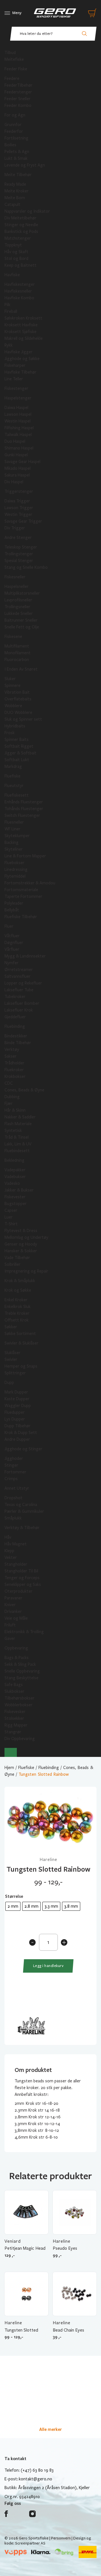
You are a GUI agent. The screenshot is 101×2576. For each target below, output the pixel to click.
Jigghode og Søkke (22, 359)
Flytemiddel (15, 876)
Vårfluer (12, 949)
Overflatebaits (18, 699)
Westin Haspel (18, 421)
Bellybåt (12, 910)
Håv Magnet (16, 1544)
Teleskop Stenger (21, 547)
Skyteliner (14, 849)
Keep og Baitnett (20, 265)
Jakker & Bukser (19, 1190)
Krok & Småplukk (20, 1281)
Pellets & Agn (17, 152)
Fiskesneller (15, 577)
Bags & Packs (17, 1658)
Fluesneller (14, 822)
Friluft (10, 1625)
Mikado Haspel (18, 468)
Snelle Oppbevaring (22, 1671)
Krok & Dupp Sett (21, 1433)
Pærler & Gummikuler (24, 1511)
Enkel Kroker (16, 1300)
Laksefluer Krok (19, 1010)
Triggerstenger (19, 491)
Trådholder (14, 1063)
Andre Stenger (18, 538)
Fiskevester (15, 1197)
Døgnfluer (14, 943)
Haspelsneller (17, 586)
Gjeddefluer (15, 1017)
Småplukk (13, 1518)
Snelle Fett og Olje (22, 627)
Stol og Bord (16, 259)
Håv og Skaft (16, 252)
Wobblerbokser (19, 1705)
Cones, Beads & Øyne (24, 1090)
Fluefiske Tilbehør (21, 917)
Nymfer (12, 963)
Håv (8, 1537)
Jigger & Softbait (20, 753)
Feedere (12, 78)
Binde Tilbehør (18, 1043)
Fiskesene (13, 637)
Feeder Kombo (18, 105)
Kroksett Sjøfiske (20, 332)
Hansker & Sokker (21, 1251)
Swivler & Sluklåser (21, 1343)
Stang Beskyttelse (21, 1678)
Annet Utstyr (17, 1488)
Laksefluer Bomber (22, 1003)
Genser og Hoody (21, 1244)
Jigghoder (14, 1458)
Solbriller (12, 1264)
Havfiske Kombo (19, 298)
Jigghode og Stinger (23, 1449)
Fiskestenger (16, 388)
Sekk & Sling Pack (20, 1664)
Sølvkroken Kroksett (23, 318)
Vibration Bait (17, 692)
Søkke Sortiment (20, 1334)
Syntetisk (13, 1130)
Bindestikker (16, 1036)
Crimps (11, 1479)
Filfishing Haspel (19, 428)
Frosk (10, 733)
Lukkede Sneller (19, 613)
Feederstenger (18, 92)
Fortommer (15, 1472)
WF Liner (12, 829)
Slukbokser (14, 1691)
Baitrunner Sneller (21, 620)
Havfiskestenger (20, 284)
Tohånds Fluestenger (24, 809)
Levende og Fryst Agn (25, 165)
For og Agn (15, 115)
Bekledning (14, 1160)
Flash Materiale (18, 1124)
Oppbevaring (16, 1648)
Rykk (9, 345)
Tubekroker (15, 997)
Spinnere (12, 685)
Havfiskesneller (18, 291)
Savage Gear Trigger (23, 521)
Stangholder (16, 1564)
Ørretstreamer (19, 970)
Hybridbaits (15, 726)
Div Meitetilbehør (20, 218)
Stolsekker (14, 1718)
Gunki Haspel (16, 455)
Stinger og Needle (21, 225)
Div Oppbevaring (20, 1739)
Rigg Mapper (16, 1725)
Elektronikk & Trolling (24, 1632)
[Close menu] (11, 1752)
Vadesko (12, 1183)
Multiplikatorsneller (22, 593)
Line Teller (14, 379)
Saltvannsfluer (18, 976)
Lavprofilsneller (18, 600)
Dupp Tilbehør (18, 1426)
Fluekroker (14, 1070)
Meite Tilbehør (18, 175)
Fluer (9, 926)
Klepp (9, 1551)
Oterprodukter (19, 1591)
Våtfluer (12, 936)
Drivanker (13, 1611)
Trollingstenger (19, 554)
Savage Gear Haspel (22, 462)
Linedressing (16, 869)
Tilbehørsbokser (19, 1698)
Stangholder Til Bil (21, 1571)
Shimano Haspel (19, 448)
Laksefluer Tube (19, 990)
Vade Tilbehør (17, 1258)
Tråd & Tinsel (17, 1137)
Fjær (9, 1103)
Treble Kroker (17, 1313)
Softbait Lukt (17, 760)
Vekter (11, 1557)
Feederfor (14, 131)
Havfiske (12, 275)
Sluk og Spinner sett (23, 719)
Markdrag (13, 766)
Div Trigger (15, 528)
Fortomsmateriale (21, 890)
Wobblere (13, 706)
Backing (12, 842)
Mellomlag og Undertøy (26, 1237)
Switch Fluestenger (22, 815)
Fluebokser (14, 863)
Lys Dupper (15, 1419)
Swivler (11, 1359)
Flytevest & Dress (21, 1231)
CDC (9, 1083)
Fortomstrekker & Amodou (30, 883)
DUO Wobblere (18, 712)
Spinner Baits (17, 739)
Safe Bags (14, 1685)
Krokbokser (15, 1076)
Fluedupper (15, 1412)
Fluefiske (12, 776)
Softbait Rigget (19, 746)
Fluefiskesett (17, 795)
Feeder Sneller (18, 99)
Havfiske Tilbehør (20, 372)
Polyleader (14, 903)
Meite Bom (15, 198)
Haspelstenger (18, 398)
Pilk (7, 305)
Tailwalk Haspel (18, 435)
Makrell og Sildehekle (24, 338)
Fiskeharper (15, 365)
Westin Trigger (18, 514)
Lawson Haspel (18, 414)
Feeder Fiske (16, 69)
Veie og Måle (16, 1618)
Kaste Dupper (17, 1399)
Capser (11, 1210)
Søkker (11, 1327)
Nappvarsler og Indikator (27, 211)
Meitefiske (14, 59)
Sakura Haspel (17, 475)
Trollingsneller (17, 607)
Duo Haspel (15, 441)
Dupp (9, 1383)
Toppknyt (13, 245)
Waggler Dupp (18, 1406)
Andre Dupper (17, 1439)
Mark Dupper (16, 1392)
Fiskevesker (15, 1712)
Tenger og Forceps (22, 1578)
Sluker (10, 679)
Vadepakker (15, 1170)
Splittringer (15, 1373)
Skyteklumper (17, 836)
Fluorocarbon (17, 660)
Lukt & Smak (16, 158)
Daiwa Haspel (16, 408)
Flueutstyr (14, 786)
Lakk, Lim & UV (18, 1144)
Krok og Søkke (18, 1290)
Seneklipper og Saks (23, 1584)
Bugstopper (16, 1204)
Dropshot (13, 1498)
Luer (9, 1217)
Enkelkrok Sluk (18, 1307)
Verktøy (12, 1049)
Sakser (11, 1056)
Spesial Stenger (19, 561)
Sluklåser (12, 1353)
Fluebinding (15, 1026)
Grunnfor (13, 125)
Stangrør (13, 1732)
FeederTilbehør (19, 85)
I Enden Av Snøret (21, 669)
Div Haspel (14, 482)
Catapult (12, 204)
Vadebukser (15, 1177)
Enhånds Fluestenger (24, 802)
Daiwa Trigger (17, 501)
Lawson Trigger (19, 508)
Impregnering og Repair (26, 1271)
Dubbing (12, 1097)
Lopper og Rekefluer (23, 983)
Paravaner (13, 1598)
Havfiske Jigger (19, 352)
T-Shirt (11, 1224)
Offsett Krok (17, 1320)
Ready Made (15, 184)
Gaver (10, 1638)
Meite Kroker (17, 191)
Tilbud (10, 53)
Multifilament (17, 646)
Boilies (10, 145)
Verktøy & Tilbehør (22, 1528)
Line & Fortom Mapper (25, 856)
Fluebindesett (17, 1151)
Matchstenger (18, 238)
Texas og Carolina (21, 1505)
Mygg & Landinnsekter (25, 956)
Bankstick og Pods (21, 231)
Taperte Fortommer (23, 896)
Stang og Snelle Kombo (26, 567)
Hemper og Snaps (21, 1366)
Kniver (10, 1605)
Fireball (11, 311)
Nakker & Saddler (20, 1117)
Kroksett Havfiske (21, 325)
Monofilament (18, 653)
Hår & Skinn (15, 1110)
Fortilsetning (16, 138)
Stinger (11, 1465)
